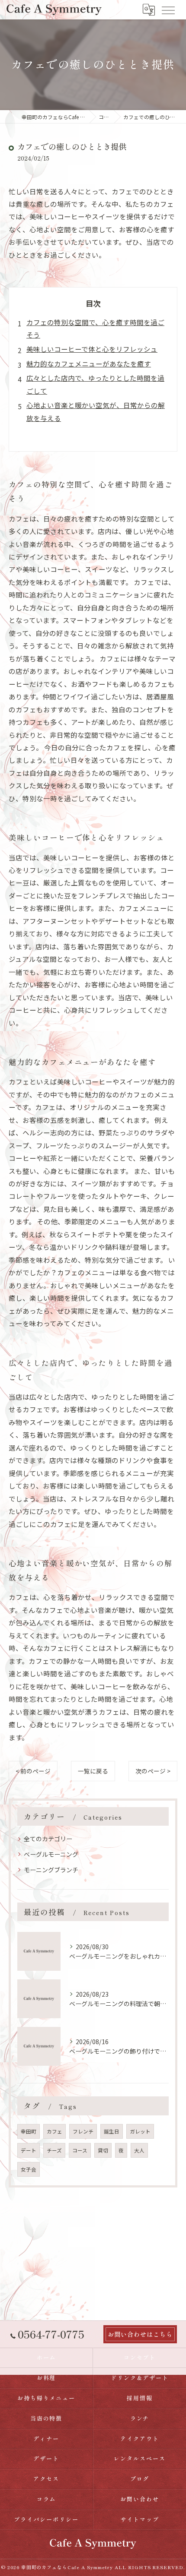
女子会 (29, 2169)
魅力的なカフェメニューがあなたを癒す (89, 363)
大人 (139, 2150)
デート (29, 2150)
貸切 (103, 2150)
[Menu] (168, 9)
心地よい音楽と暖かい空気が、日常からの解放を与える (96, 411)
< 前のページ (33, 1771)
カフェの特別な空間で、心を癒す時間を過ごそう (95, 328)
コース (80, 2150)
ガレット (140, 2131)
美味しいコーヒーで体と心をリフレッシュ (92, 349)
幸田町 (29, 2131)
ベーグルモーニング (51, 1854)
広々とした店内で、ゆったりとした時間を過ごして (95, 384)
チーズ (54, 2150)
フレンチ (83, 2131)
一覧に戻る (93, 1771)
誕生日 (112, 2131)
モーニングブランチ (51, 1870)
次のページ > (153, 1771)
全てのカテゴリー (48, 1839)
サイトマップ (140, 2519)
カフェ (55, 2131)
